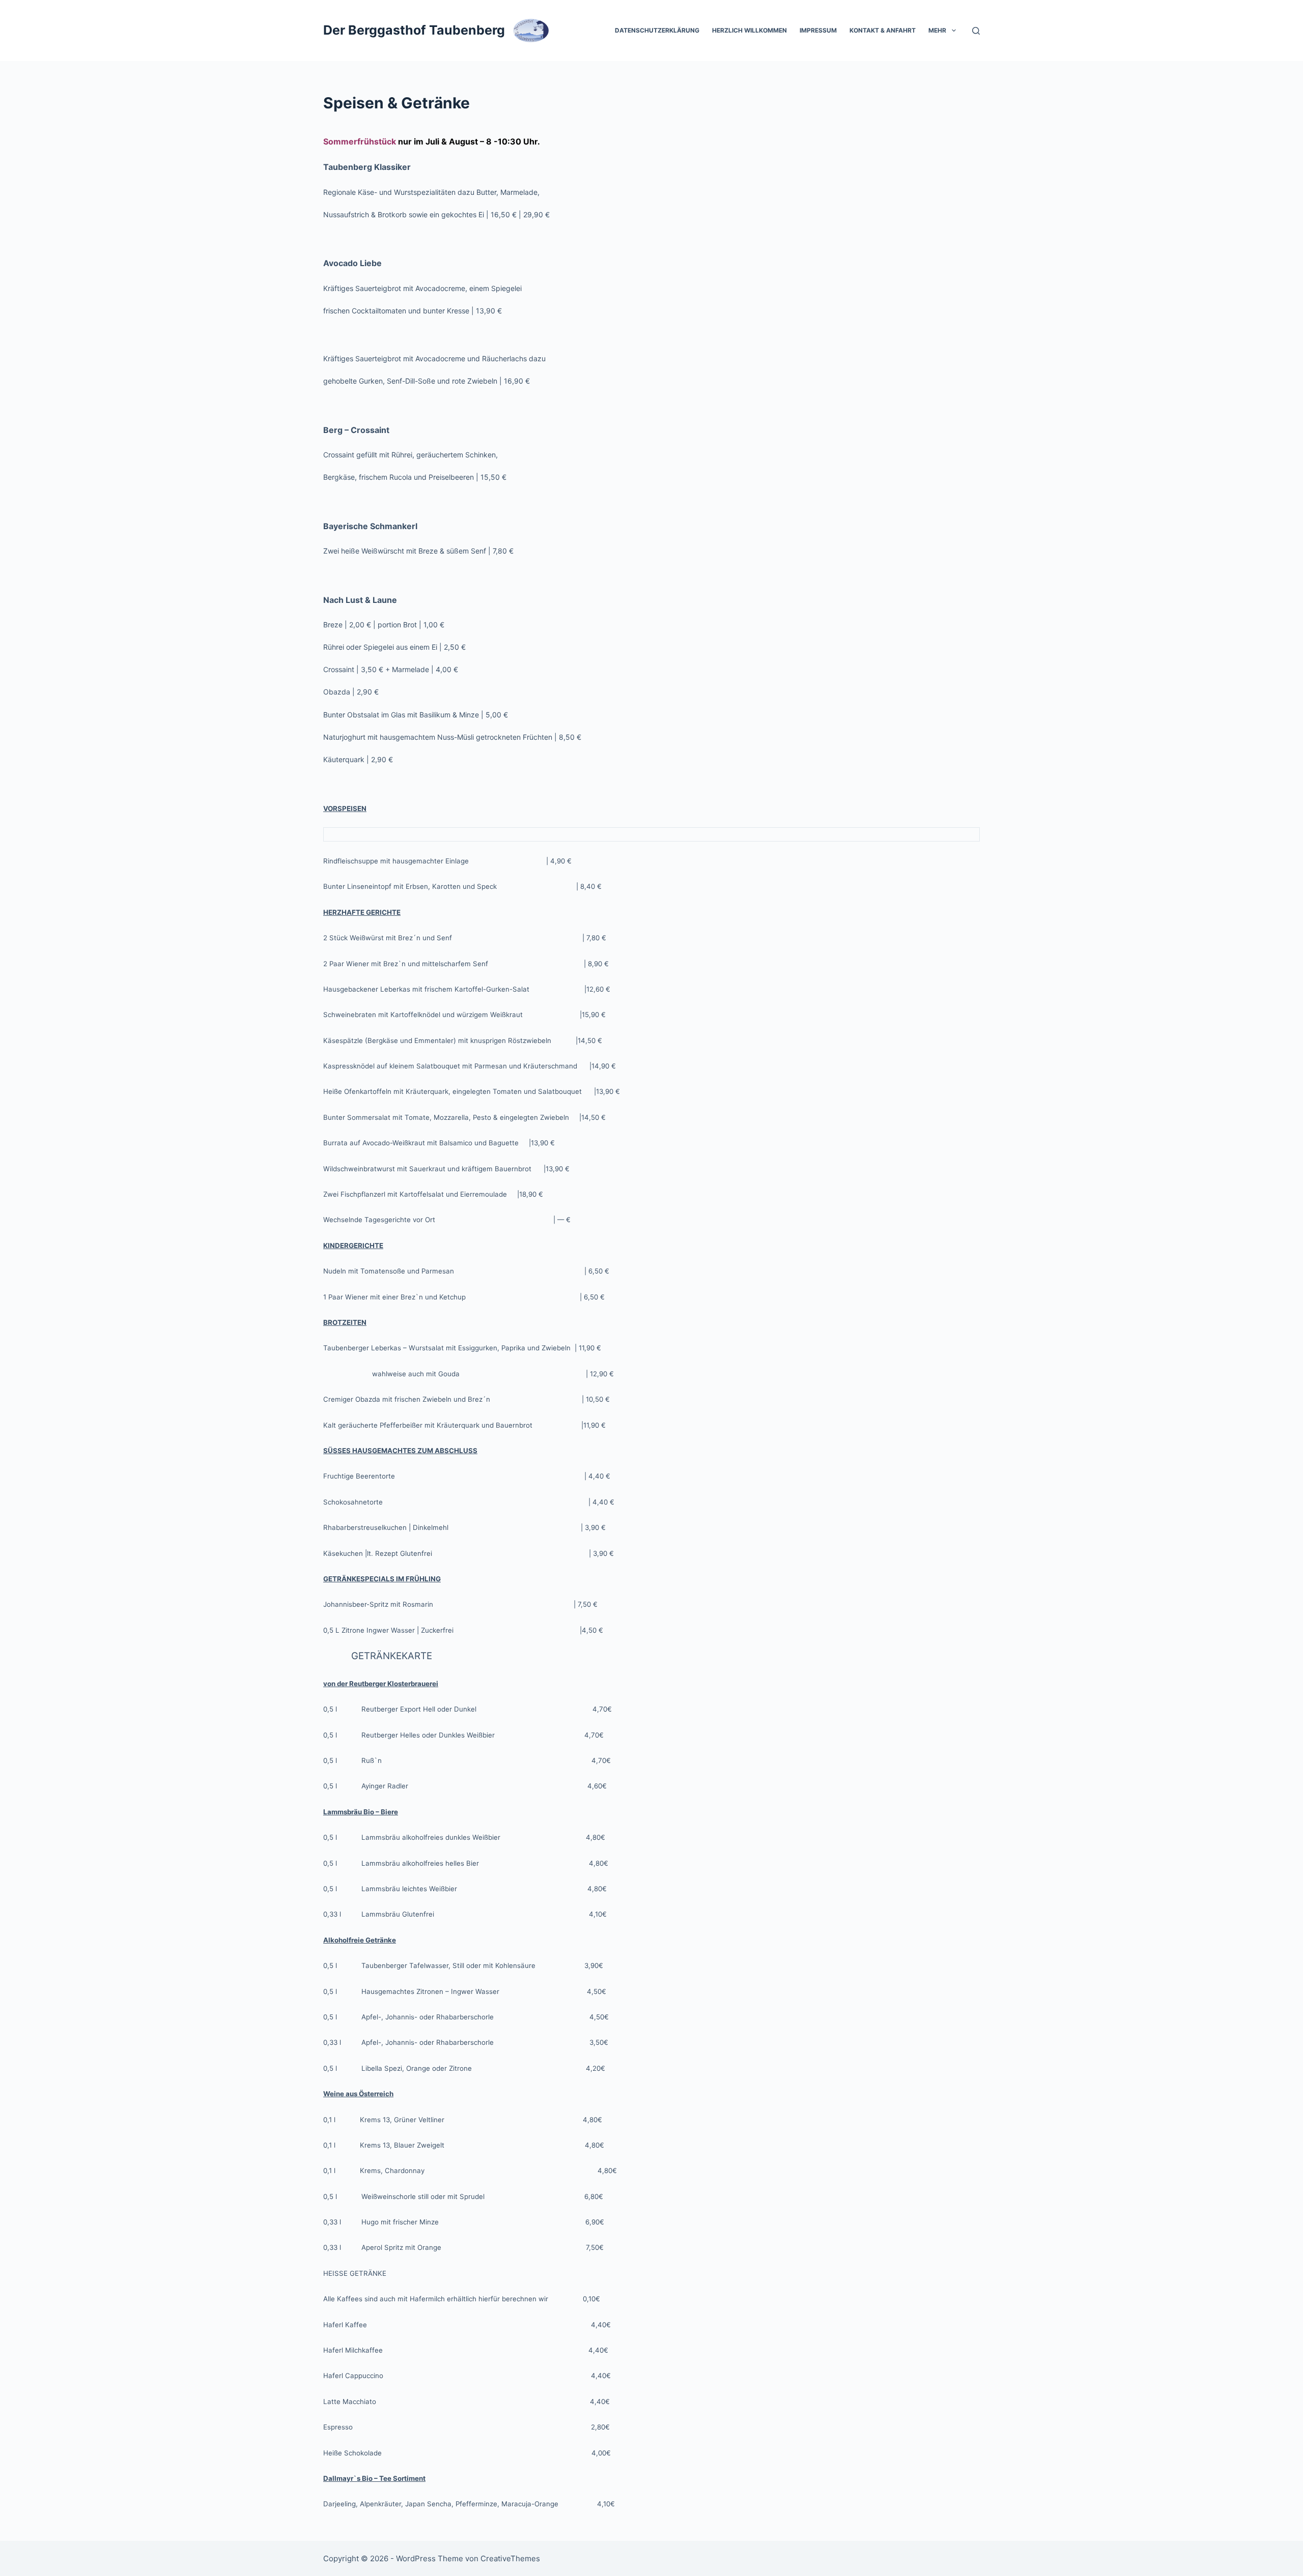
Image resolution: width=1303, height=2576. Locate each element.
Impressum (818, 30)
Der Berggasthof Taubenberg (414, 30)
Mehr (937, 30)
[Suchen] (976, 31)
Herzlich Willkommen (749, 30)
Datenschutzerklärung (657, 30)
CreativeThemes (510, 2558)
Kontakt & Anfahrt (883, 30)
